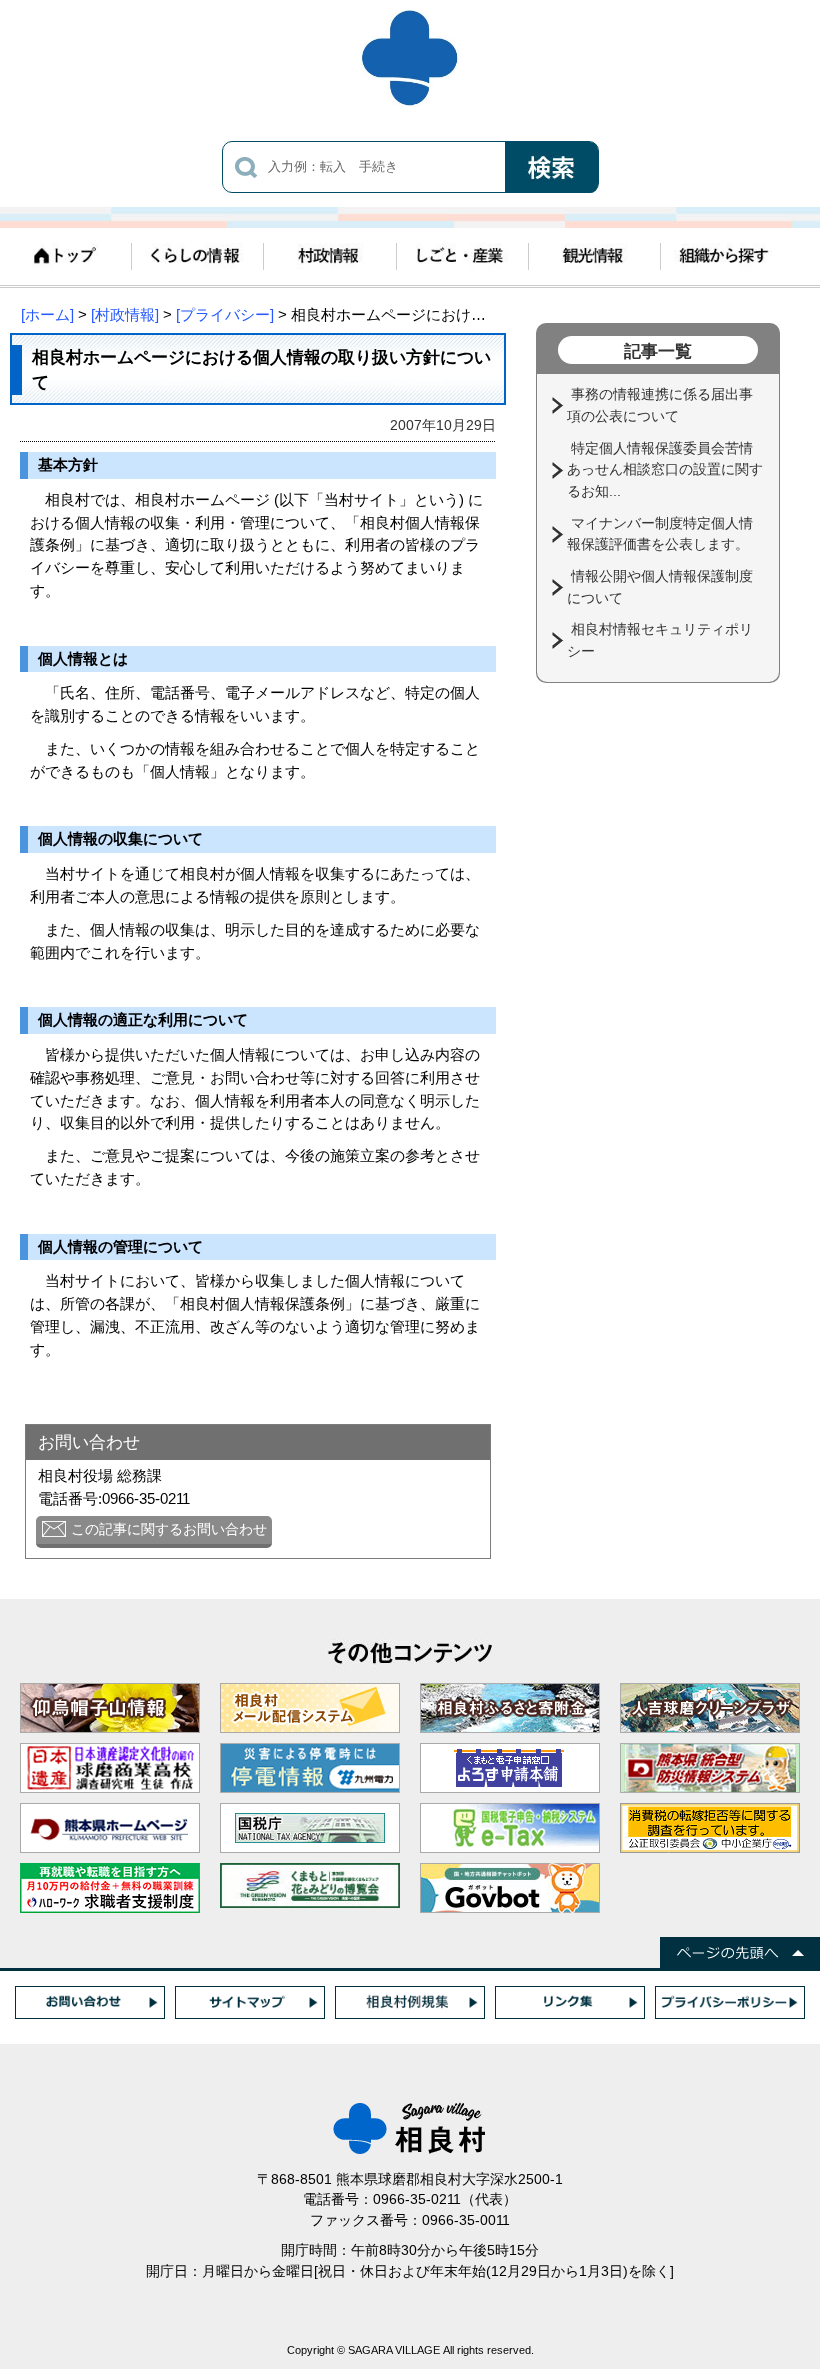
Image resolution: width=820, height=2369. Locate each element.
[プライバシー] (225, 314)
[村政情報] (125, 314)
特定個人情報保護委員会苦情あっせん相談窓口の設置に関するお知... (665, 469)
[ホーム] (47, 314)
